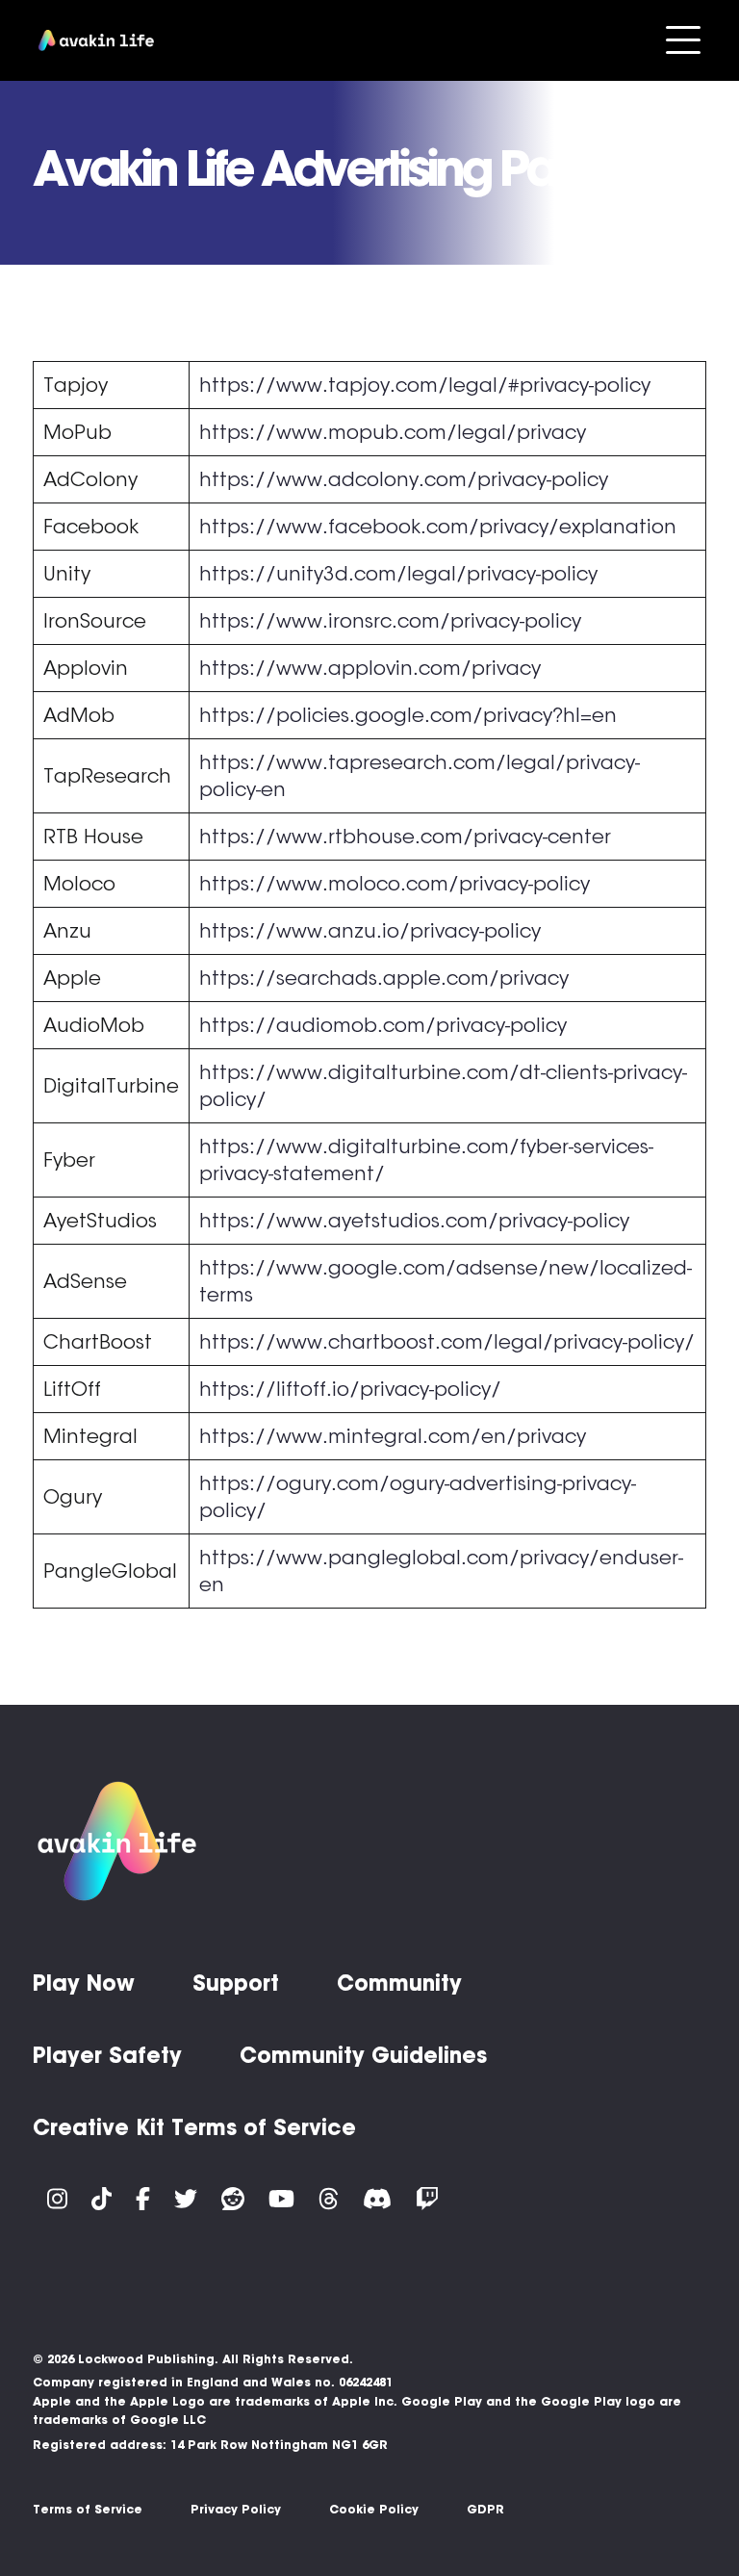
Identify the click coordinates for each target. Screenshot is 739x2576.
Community (399, 1983)
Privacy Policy (236, 2509)
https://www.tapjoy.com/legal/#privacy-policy (425, 385)
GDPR (485, 2509)
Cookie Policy (374, 2509)
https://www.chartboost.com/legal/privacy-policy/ (447, 1342)
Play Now (84, 1983)
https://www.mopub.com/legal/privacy (393, 432)
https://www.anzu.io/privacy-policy (370, 931)
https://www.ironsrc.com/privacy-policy (390, 621)
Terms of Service (88, 2509)
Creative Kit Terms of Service (194, 2127)
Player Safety (107, 2055)
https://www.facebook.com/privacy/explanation (438, 527)
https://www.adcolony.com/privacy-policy (404, 479)
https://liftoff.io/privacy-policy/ (350, 1389)
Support (236, 1983)
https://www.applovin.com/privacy (370, 668)
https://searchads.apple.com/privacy (384, 978)
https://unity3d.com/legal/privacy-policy (398, 574)
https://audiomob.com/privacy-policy (383, 1025)
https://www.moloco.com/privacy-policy (395, 884)
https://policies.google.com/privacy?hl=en (408, 715)
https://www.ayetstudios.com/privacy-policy (414, 1221)
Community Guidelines (363, 2055)
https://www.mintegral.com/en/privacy (393, 1436)
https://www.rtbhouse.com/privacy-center (405, 837)
